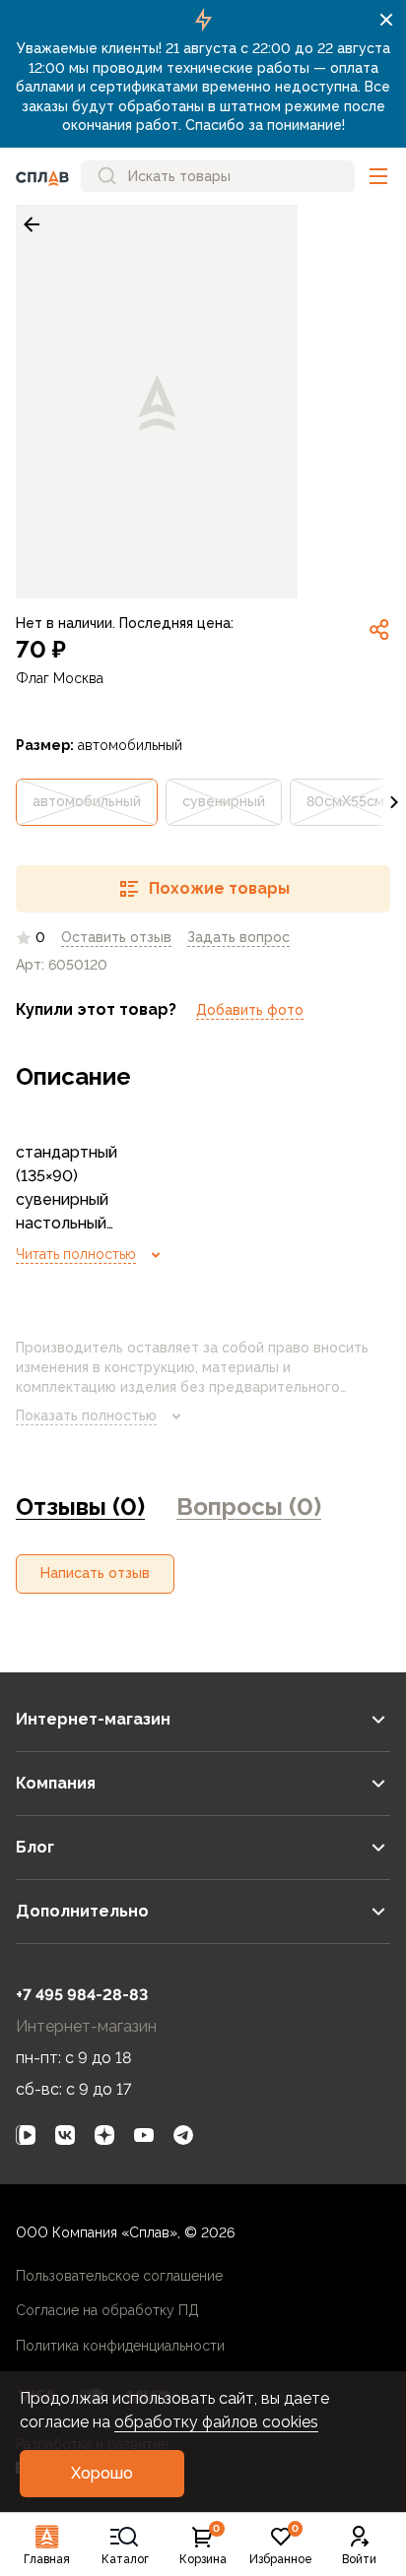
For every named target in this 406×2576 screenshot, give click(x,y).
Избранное (281, 2545)
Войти (359, 2559)
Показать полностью (86, 1415)
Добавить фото (250, 1010)
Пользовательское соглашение (119, 2276)
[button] (378, 176)
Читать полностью (76, 1254)
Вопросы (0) (249, 1507)
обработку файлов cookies (216, 2422)
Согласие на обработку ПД (107, 2310)
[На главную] (42, 176)
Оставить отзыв (116, 937)
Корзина (203, 2545)
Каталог (125, 2559)
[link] (32, 224)
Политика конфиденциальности (120, 2346)
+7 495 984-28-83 (82, 1995)
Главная (47, 2559)
